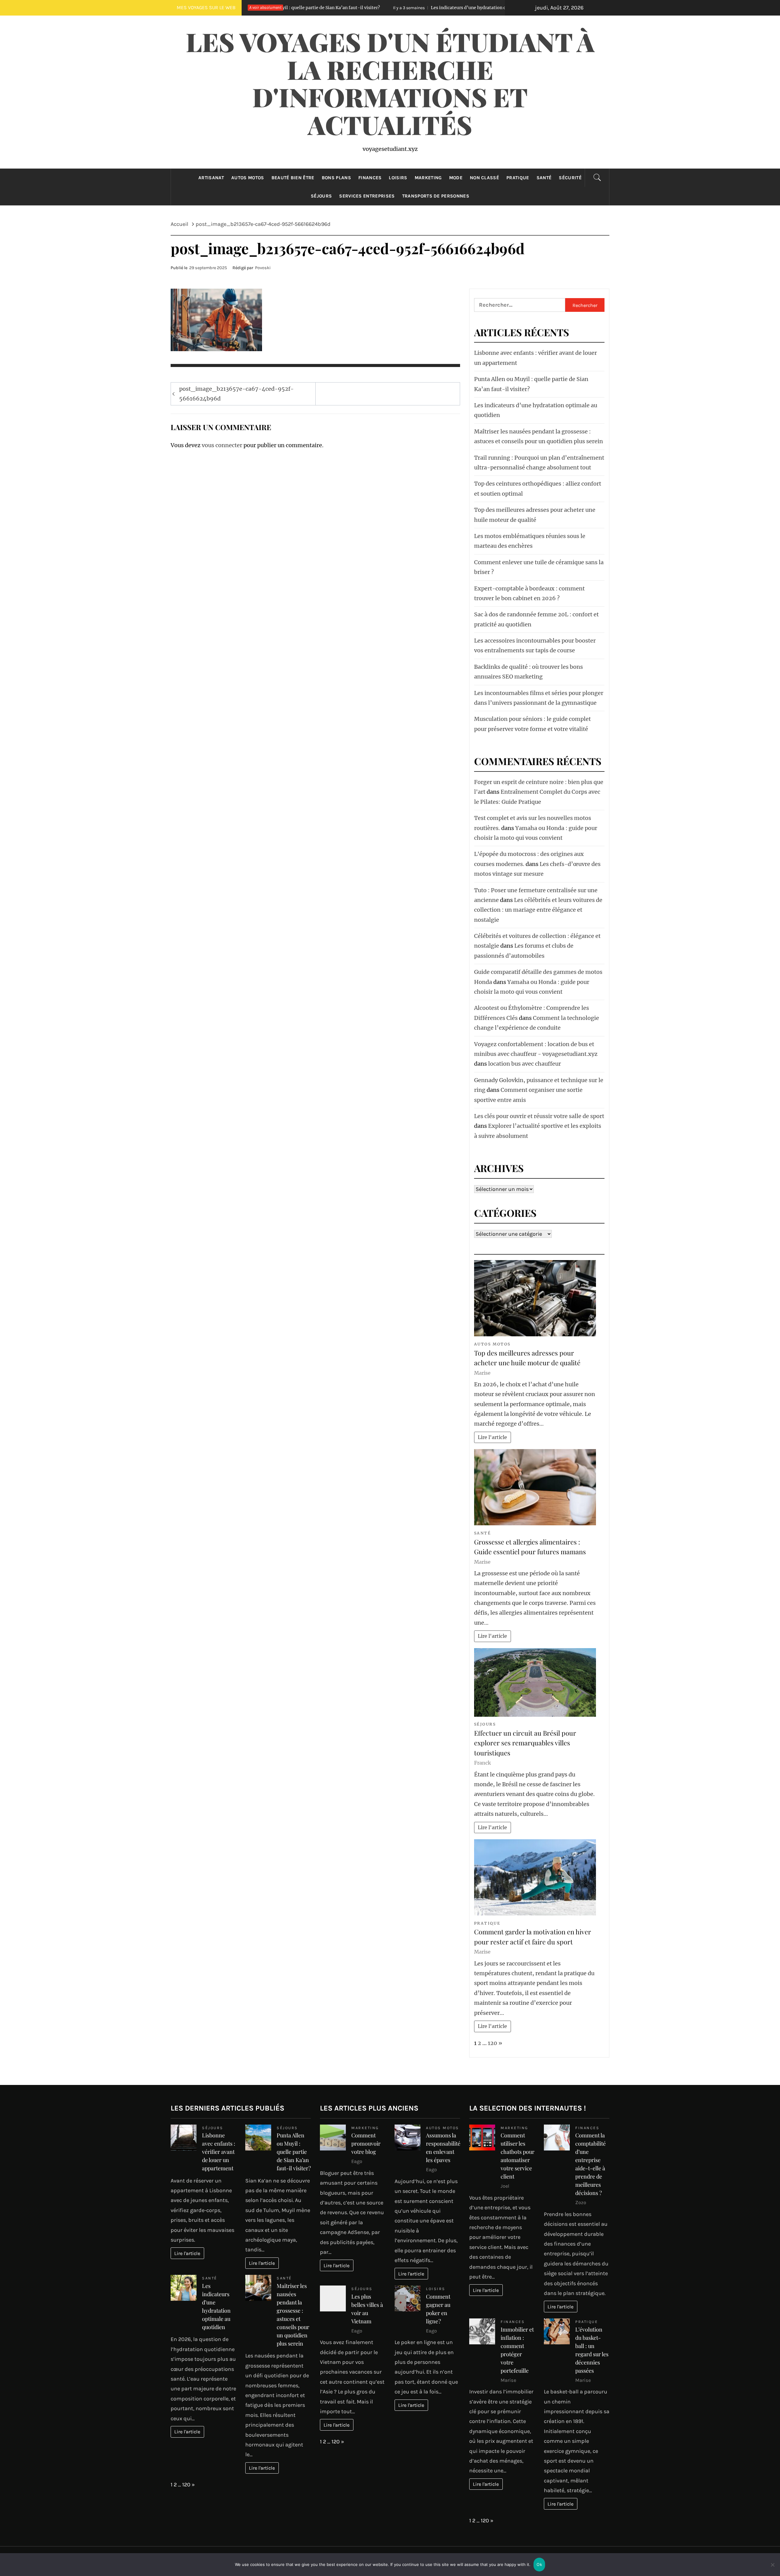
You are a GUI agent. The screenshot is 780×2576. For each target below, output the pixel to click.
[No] (772, 2569)
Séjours (321, 196)
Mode (456, 178)
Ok (539, 2564)
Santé (544, 178)
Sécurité (570, 178)
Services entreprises (367, 196)
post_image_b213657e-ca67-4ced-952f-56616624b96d (236, 394)
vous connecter (222, 445)
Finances (370, 178)
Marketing (428, 178)
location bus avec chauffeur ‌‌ (525, 1064)
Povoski (263, 268)
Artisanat (211, 178)
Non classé (484, 178)
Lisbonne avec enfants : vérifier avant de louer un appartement (219, 2152)
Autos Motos (248, 178)
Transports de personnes (436, 196)
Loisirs (398, 178)
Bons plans (336, 178)
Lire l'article (492, 1437)
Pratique (518, 178)
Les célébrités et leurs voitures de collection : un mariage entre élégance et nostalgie (538, 910)
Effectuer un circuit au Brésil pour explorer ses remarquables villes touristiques (525, 1743)
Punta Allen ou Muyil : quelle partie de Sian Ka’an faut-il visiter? (294, 2152)
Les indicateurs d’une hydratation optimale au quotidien (337, 8)
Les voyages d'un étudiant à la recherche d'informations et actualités (390, 83)
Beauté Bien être (293, 178)
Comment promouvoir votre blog (366, 2143)
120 (493, 2043)
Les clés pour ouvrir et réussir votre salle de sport (539, 1116)
